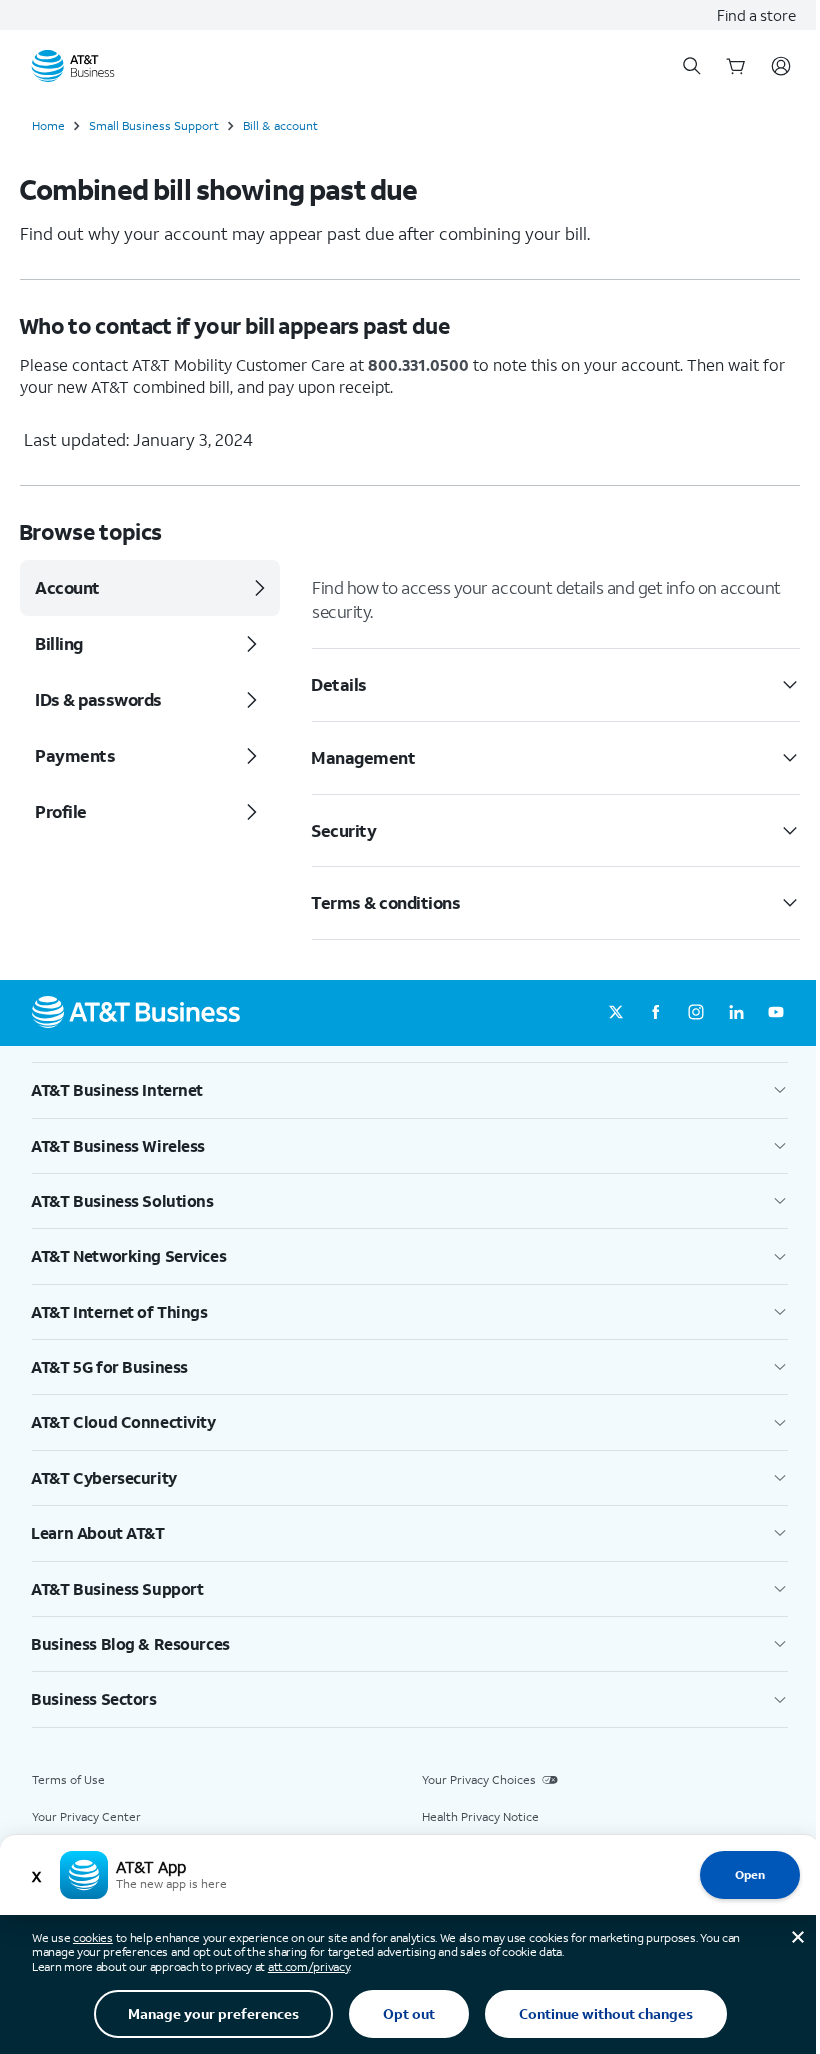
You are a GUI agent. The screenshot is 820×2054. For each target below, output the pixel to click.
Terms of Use (68, 1779)
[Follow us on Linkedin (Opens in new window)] (736, 1013)
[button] (410, 1090)
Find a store (756, 15)
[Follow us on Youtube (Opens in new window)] (776, 1013)
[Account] (781, 66)
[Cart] (736, 66)
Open (750, 1874)
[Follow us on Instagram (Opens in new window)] (696, 1013)
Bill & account (280, 126)
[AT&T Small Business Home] (73, 66)
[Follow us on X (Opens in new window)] (616, 1013)
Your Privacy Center (86, 1816)
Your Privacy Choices (479, 1779)
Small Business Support (154, 126)
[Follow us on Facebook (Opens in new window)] (656, 1013)
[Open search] (692, 66)
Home (48, 126)
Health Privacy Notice (480, 1816)
